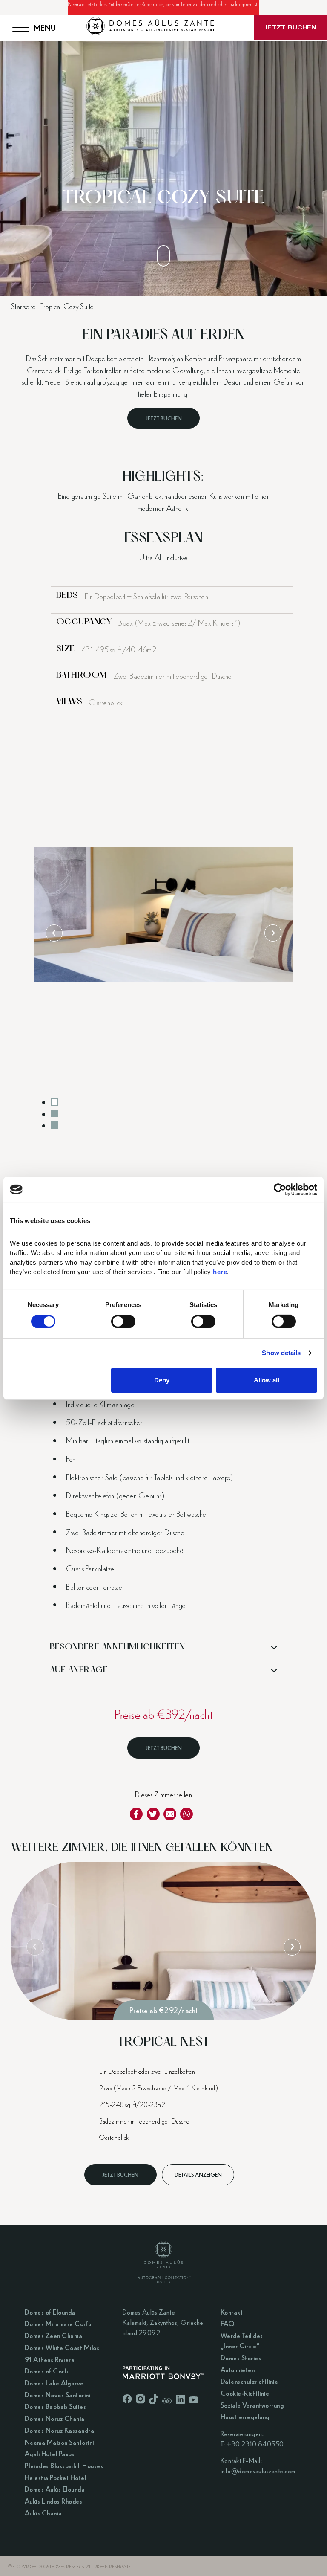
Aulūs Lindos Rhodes (54, 2501)
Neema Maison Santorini (59, 2442)
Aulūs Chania (43, 2513)
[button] (163, 1648)
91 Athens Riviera (50, 2359)
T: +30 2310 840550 (252, 2444)
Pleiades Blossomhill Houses (64, 2465)
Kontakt (232, 2312)
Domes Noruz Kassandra (60, 2430)
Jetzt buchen (164, 418)
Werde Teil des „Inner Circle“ (242, 2340)
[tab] (54, 1102)
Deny (162, 1380)
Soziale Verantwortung (252, 2405)
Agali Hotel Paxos (50, 2453)
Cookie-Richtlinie (245, 2393)
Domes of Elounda (50, 2312)
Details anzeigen (198, 2175)
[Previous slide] (35, 1947)
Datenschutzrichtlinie (250, 2381)
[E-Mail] (170, 1814)
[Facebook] (136, 1814)
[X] (153, 1814)
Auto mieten (238, 2369)
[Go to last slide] (54, 933)
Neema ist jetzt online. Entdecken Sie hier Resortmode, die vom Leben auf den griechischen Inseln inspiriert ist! (163, 4)
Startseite (24, 306)
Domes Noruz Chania (55, 2418)
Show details (281, 1353)
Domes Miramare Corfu (58, 2323)
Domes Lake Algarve (54, 2383)
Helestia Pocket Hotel (56, 2477)
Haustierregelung (245, 2416)
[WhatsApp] (186, 1814)
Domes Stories (241, 2357)
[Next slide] (273, 933)
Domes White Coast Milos (62, 2347)
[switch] (123, 1321)
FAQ (228, 2323)
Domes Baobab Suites (56, 2406)
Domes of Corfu (47, 2371)
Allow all (267, 1380)
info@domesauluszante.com (258, 2470)
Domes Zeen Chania (54, 2335)
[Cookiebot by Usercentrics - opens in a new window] (280, 1189)
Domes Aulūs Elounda (55, 2489)
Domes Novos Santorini (58, 2395)
